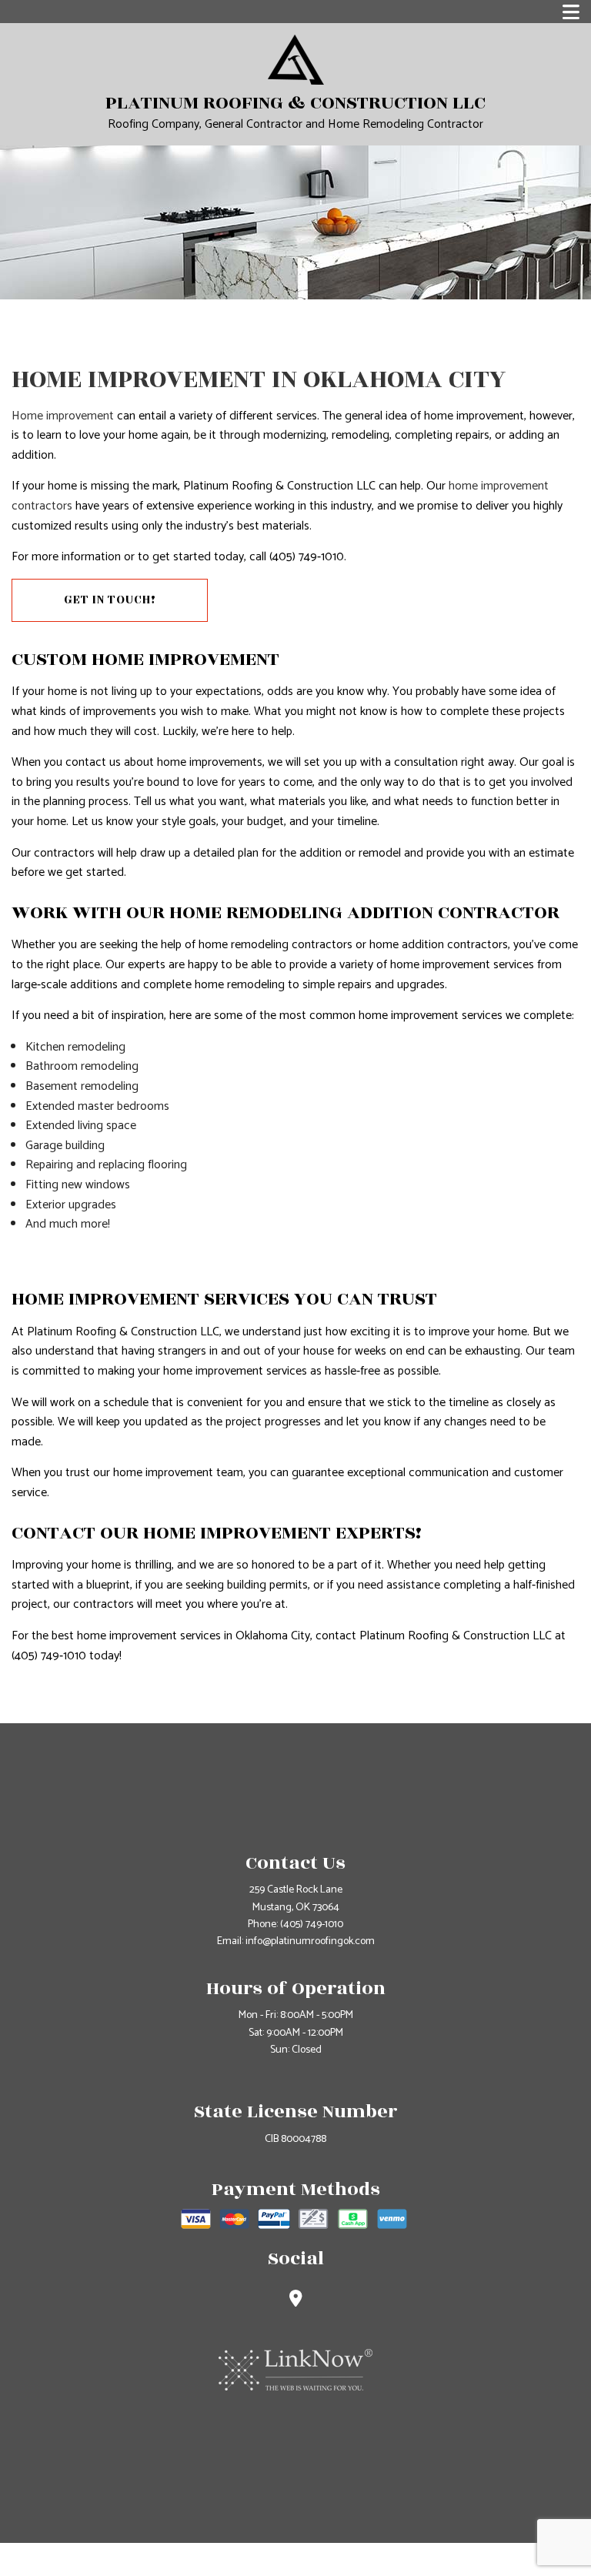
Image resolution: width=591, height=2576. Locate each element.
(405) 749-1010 (312, 1924)
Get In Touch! (110, 600)
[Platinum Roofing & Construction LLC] (296, 59)
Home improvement (63, 416)
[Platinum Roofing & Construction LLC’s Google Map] (296, 2301)
